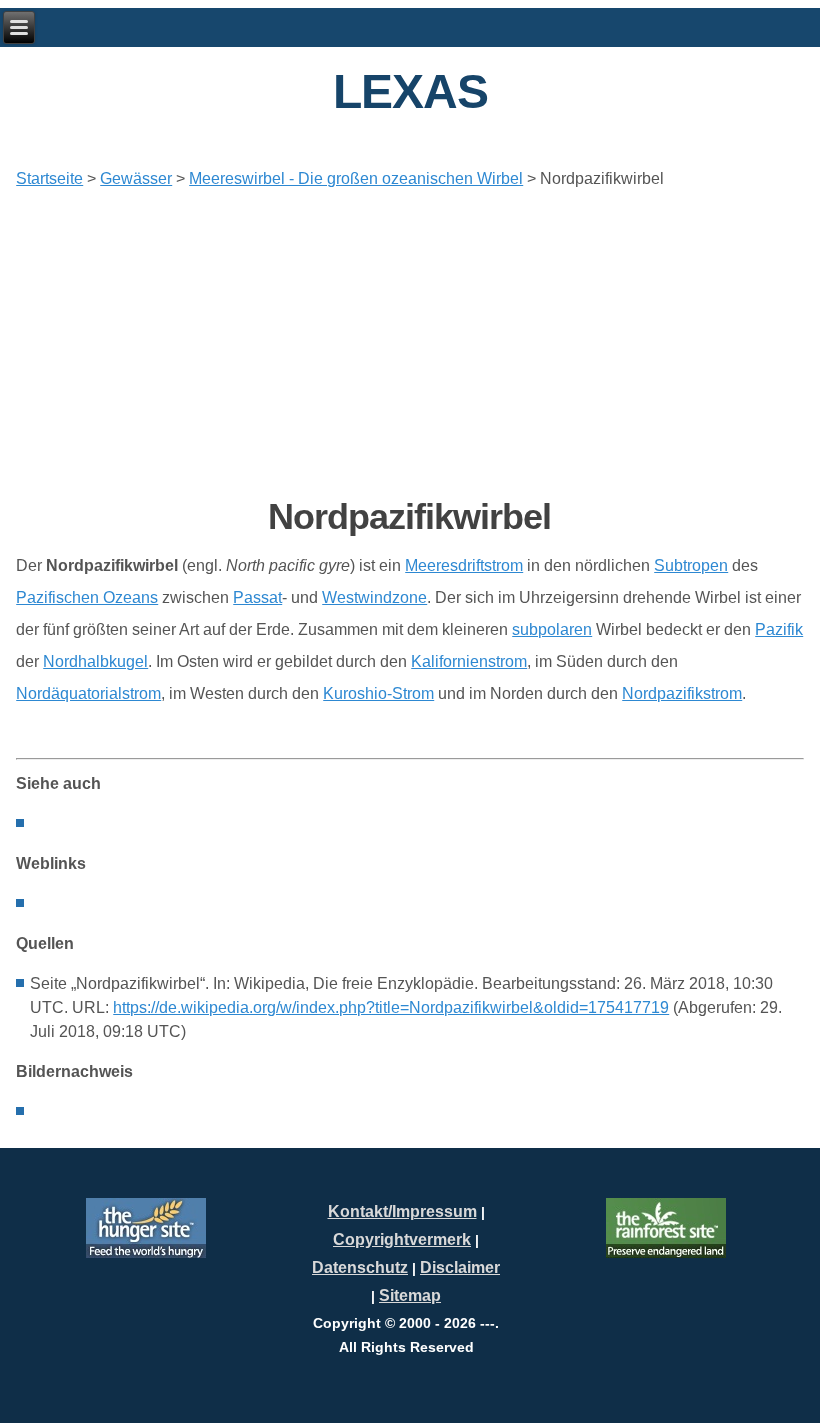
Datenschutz (360, 1267)
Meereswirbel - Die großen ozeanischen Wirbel (356, 178)
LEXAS (410, 91)
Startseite (49, 178)
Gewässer (136, 178)
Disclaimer (460, 1267)
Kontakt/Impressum (402, 1211)
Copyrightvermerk (402, 1239)
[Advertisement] (410, 343)
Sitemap (410, 1295)
